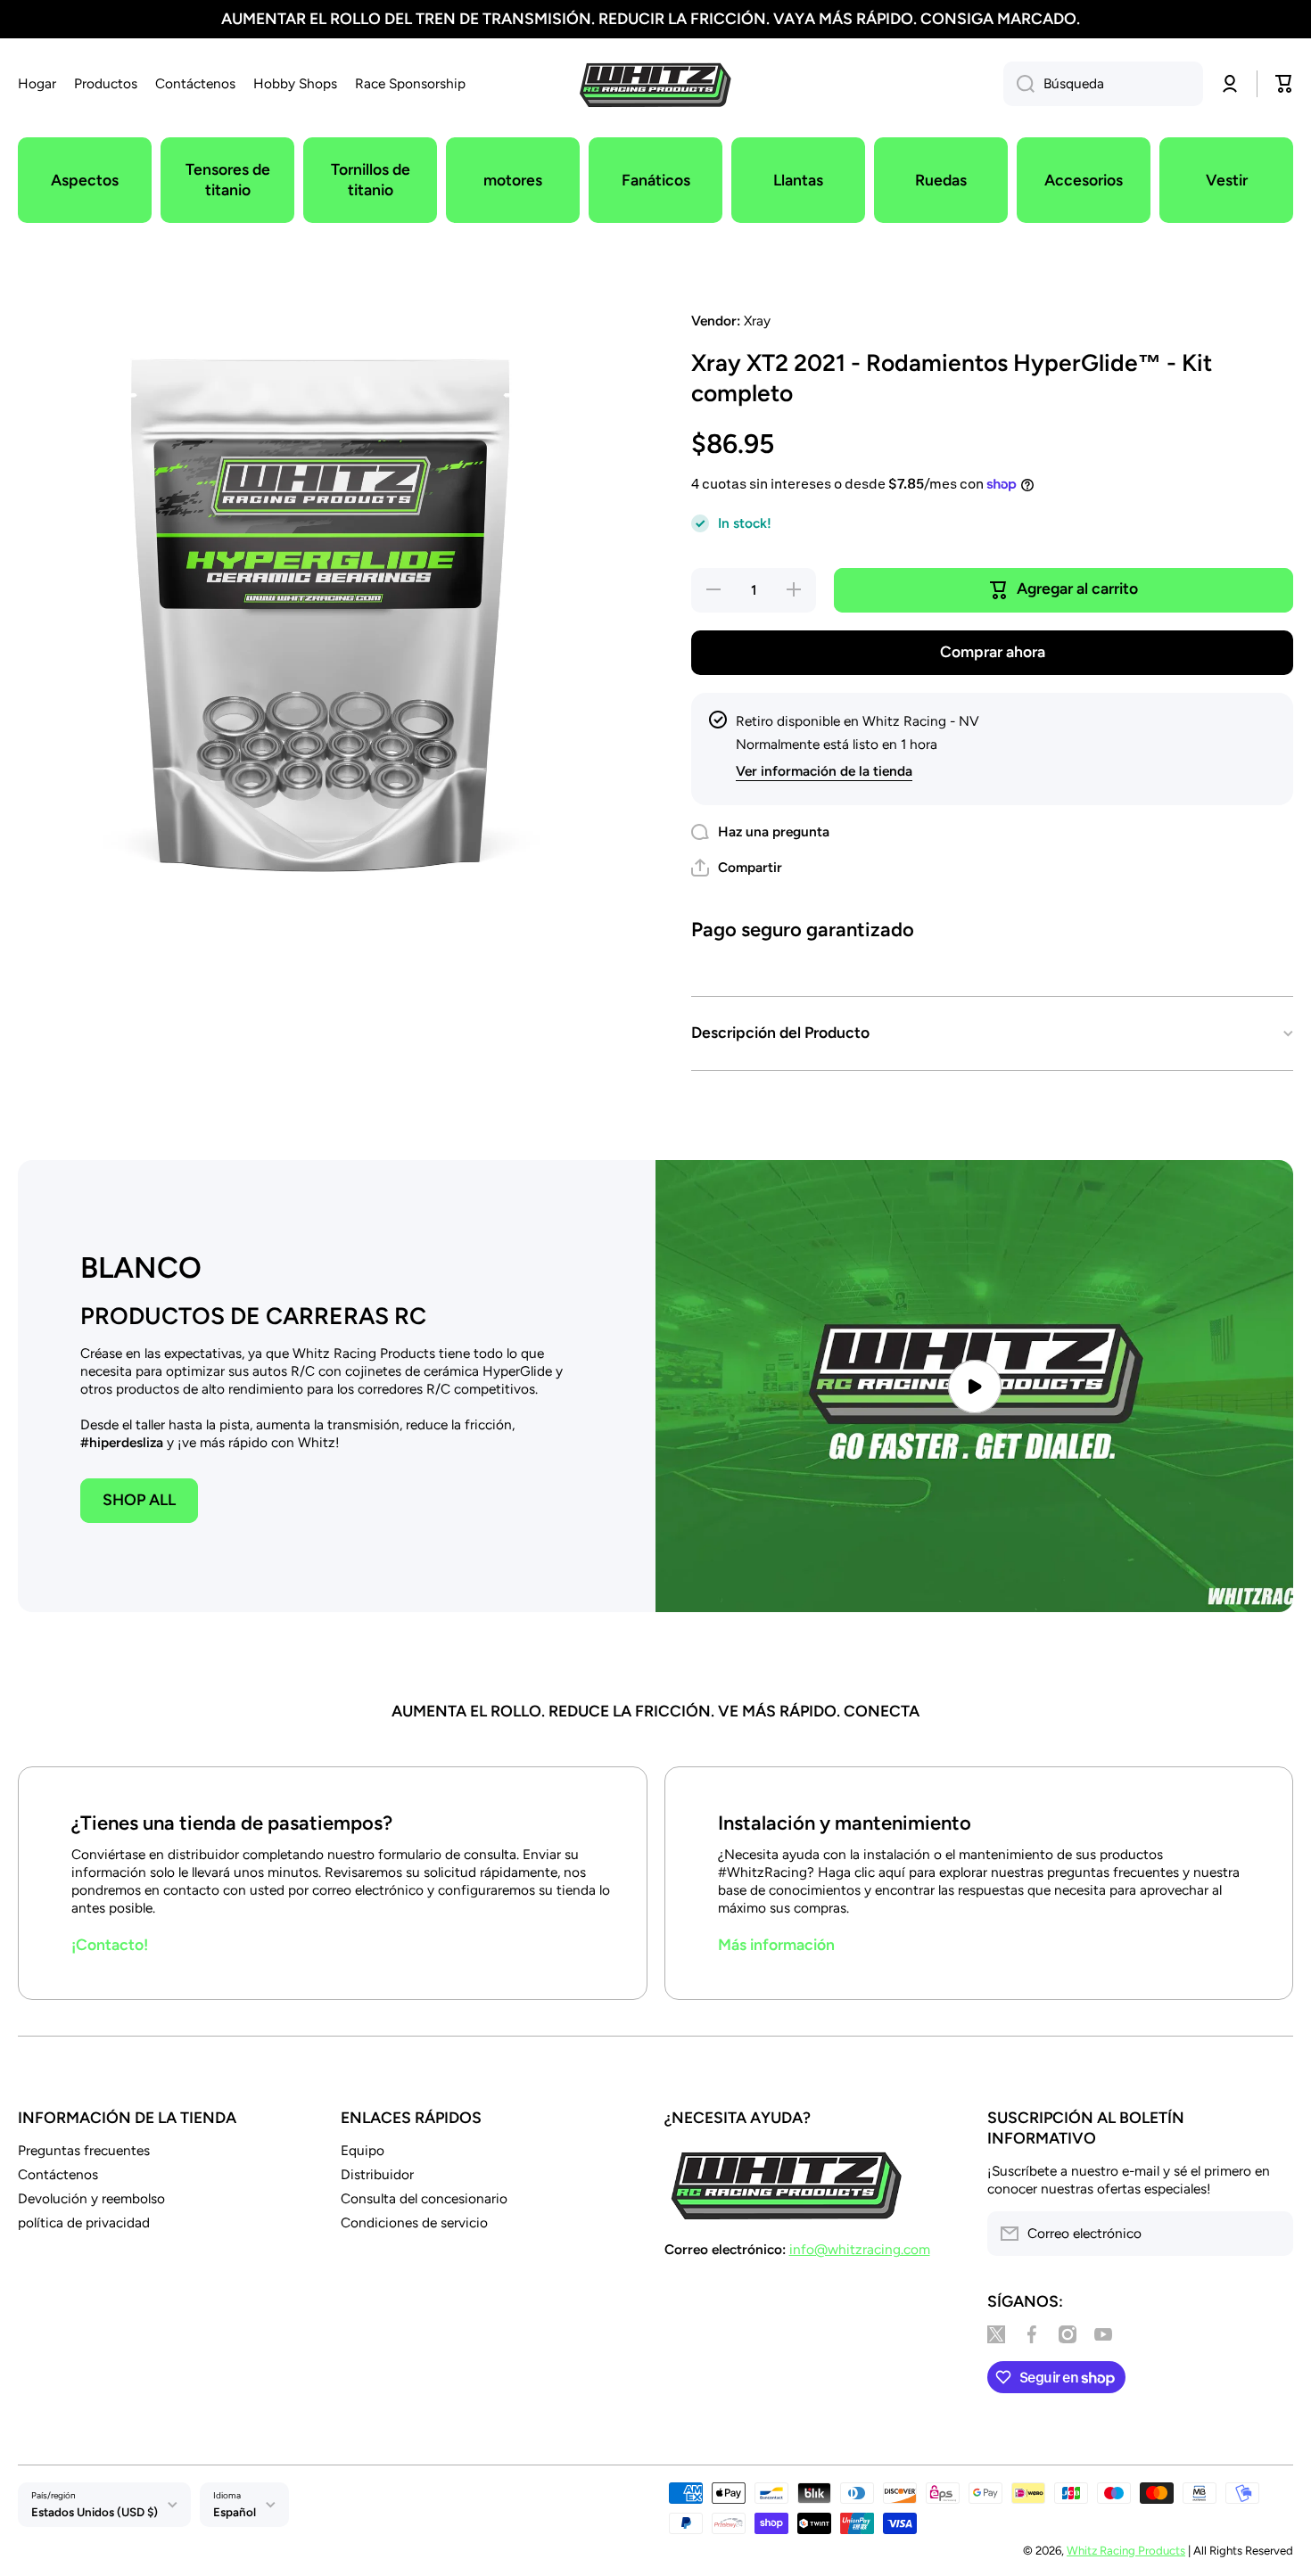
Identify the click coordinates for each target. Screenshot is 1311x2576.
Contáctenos (58, 2174)
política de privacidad (84, 2222)
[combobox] (1103, 84)
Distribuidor (377, 2174)
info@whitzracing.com (860, 2249)
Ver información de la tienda (824, 771)
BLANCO (141, 1267)
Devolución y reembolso (91, 2198)
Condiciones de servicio (414, 2222)
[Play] (974, 1386)
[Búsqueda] (1019, 84)
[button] (737, 868)
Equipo (363, 2150)
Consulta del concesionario (424, 2198)
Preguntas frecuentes (84, 2150)
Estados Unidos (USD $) (95, 2512)
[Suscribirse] (1271, 2234)
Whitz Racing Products (1126, 2550)
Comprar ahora (993, 651)
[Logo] (655, 84)
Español (235, 2512)
